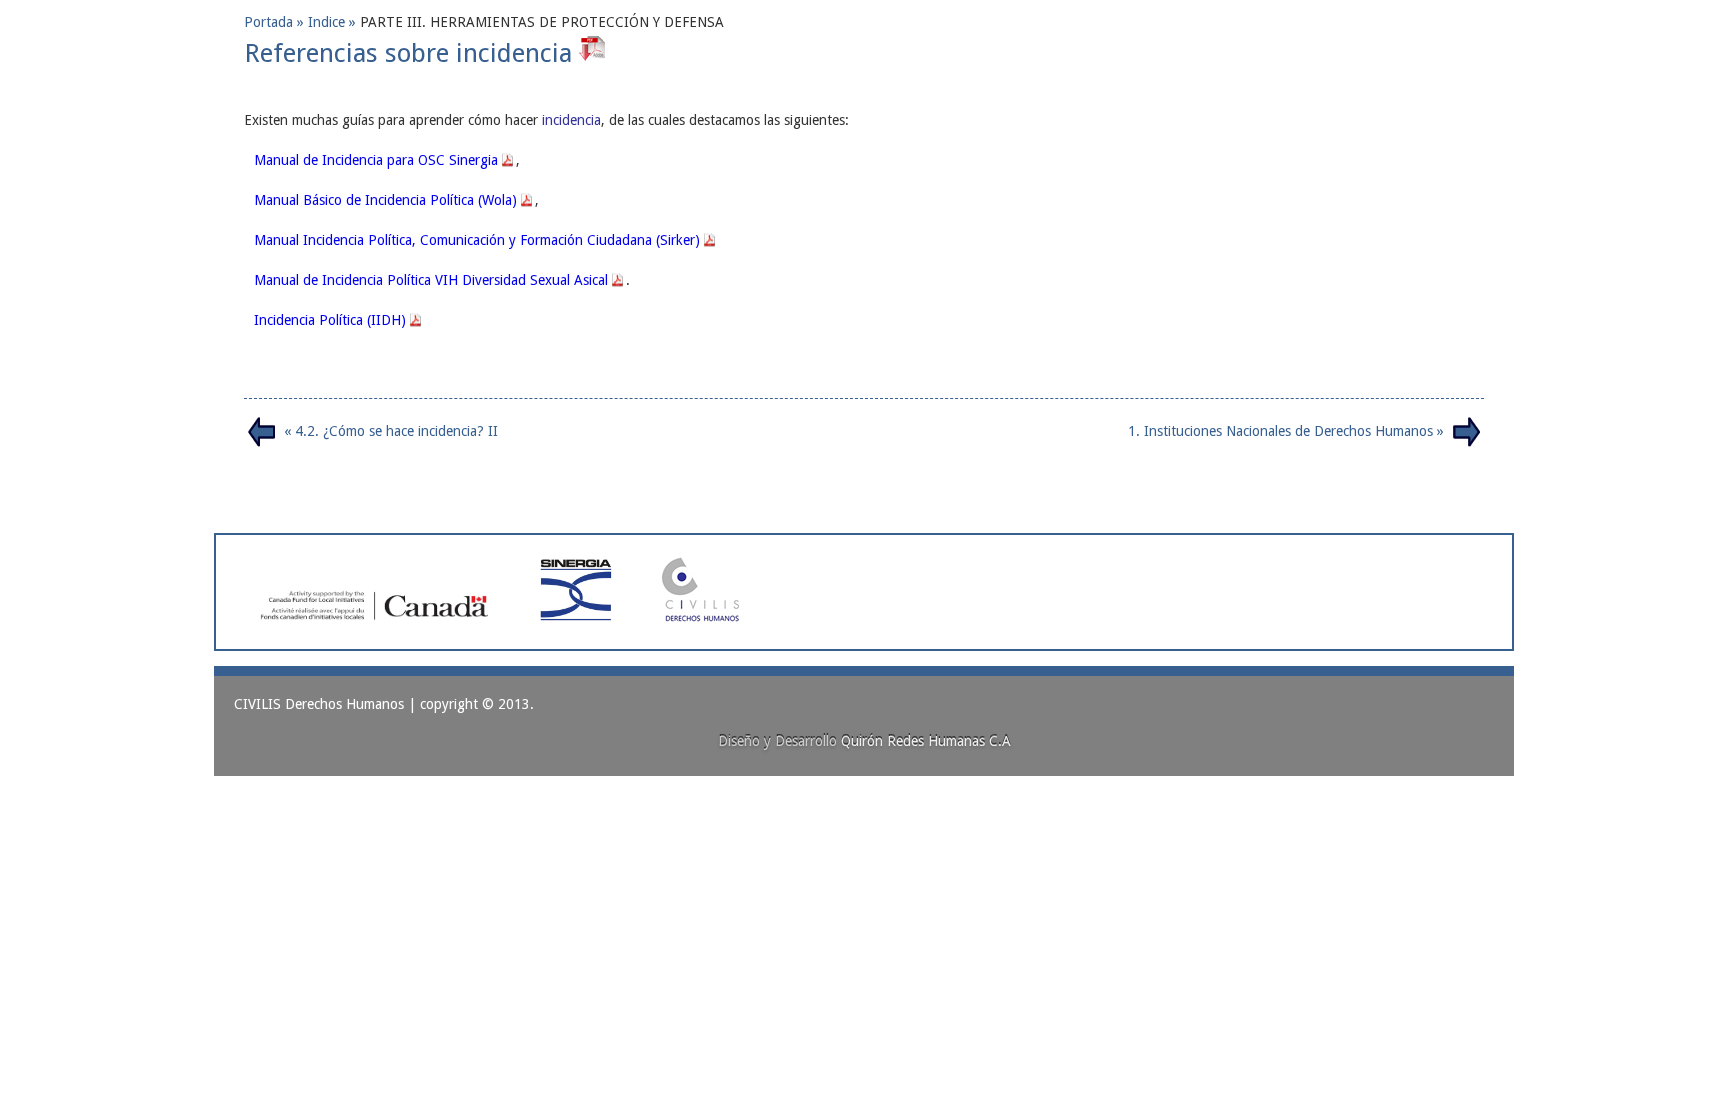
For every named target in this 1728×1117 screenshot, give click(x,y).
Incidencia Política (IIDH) (330, 320)
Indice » (334, 22)
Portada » (276, 22)
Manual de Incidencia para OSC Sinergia (376, 160)
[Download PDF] (594, 53)
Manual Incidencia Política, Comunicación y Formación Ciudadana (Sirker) (477, 240)
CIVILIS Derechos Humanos (319, 704)
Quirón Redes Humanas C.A (926, 741)
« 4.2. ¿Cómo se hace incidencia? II (391, 431)
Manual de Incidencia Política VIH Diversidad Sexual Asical (431, 280)
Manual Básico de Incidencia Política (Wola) (385, 200)
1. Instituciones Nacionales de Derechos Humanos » (1286, 431)
